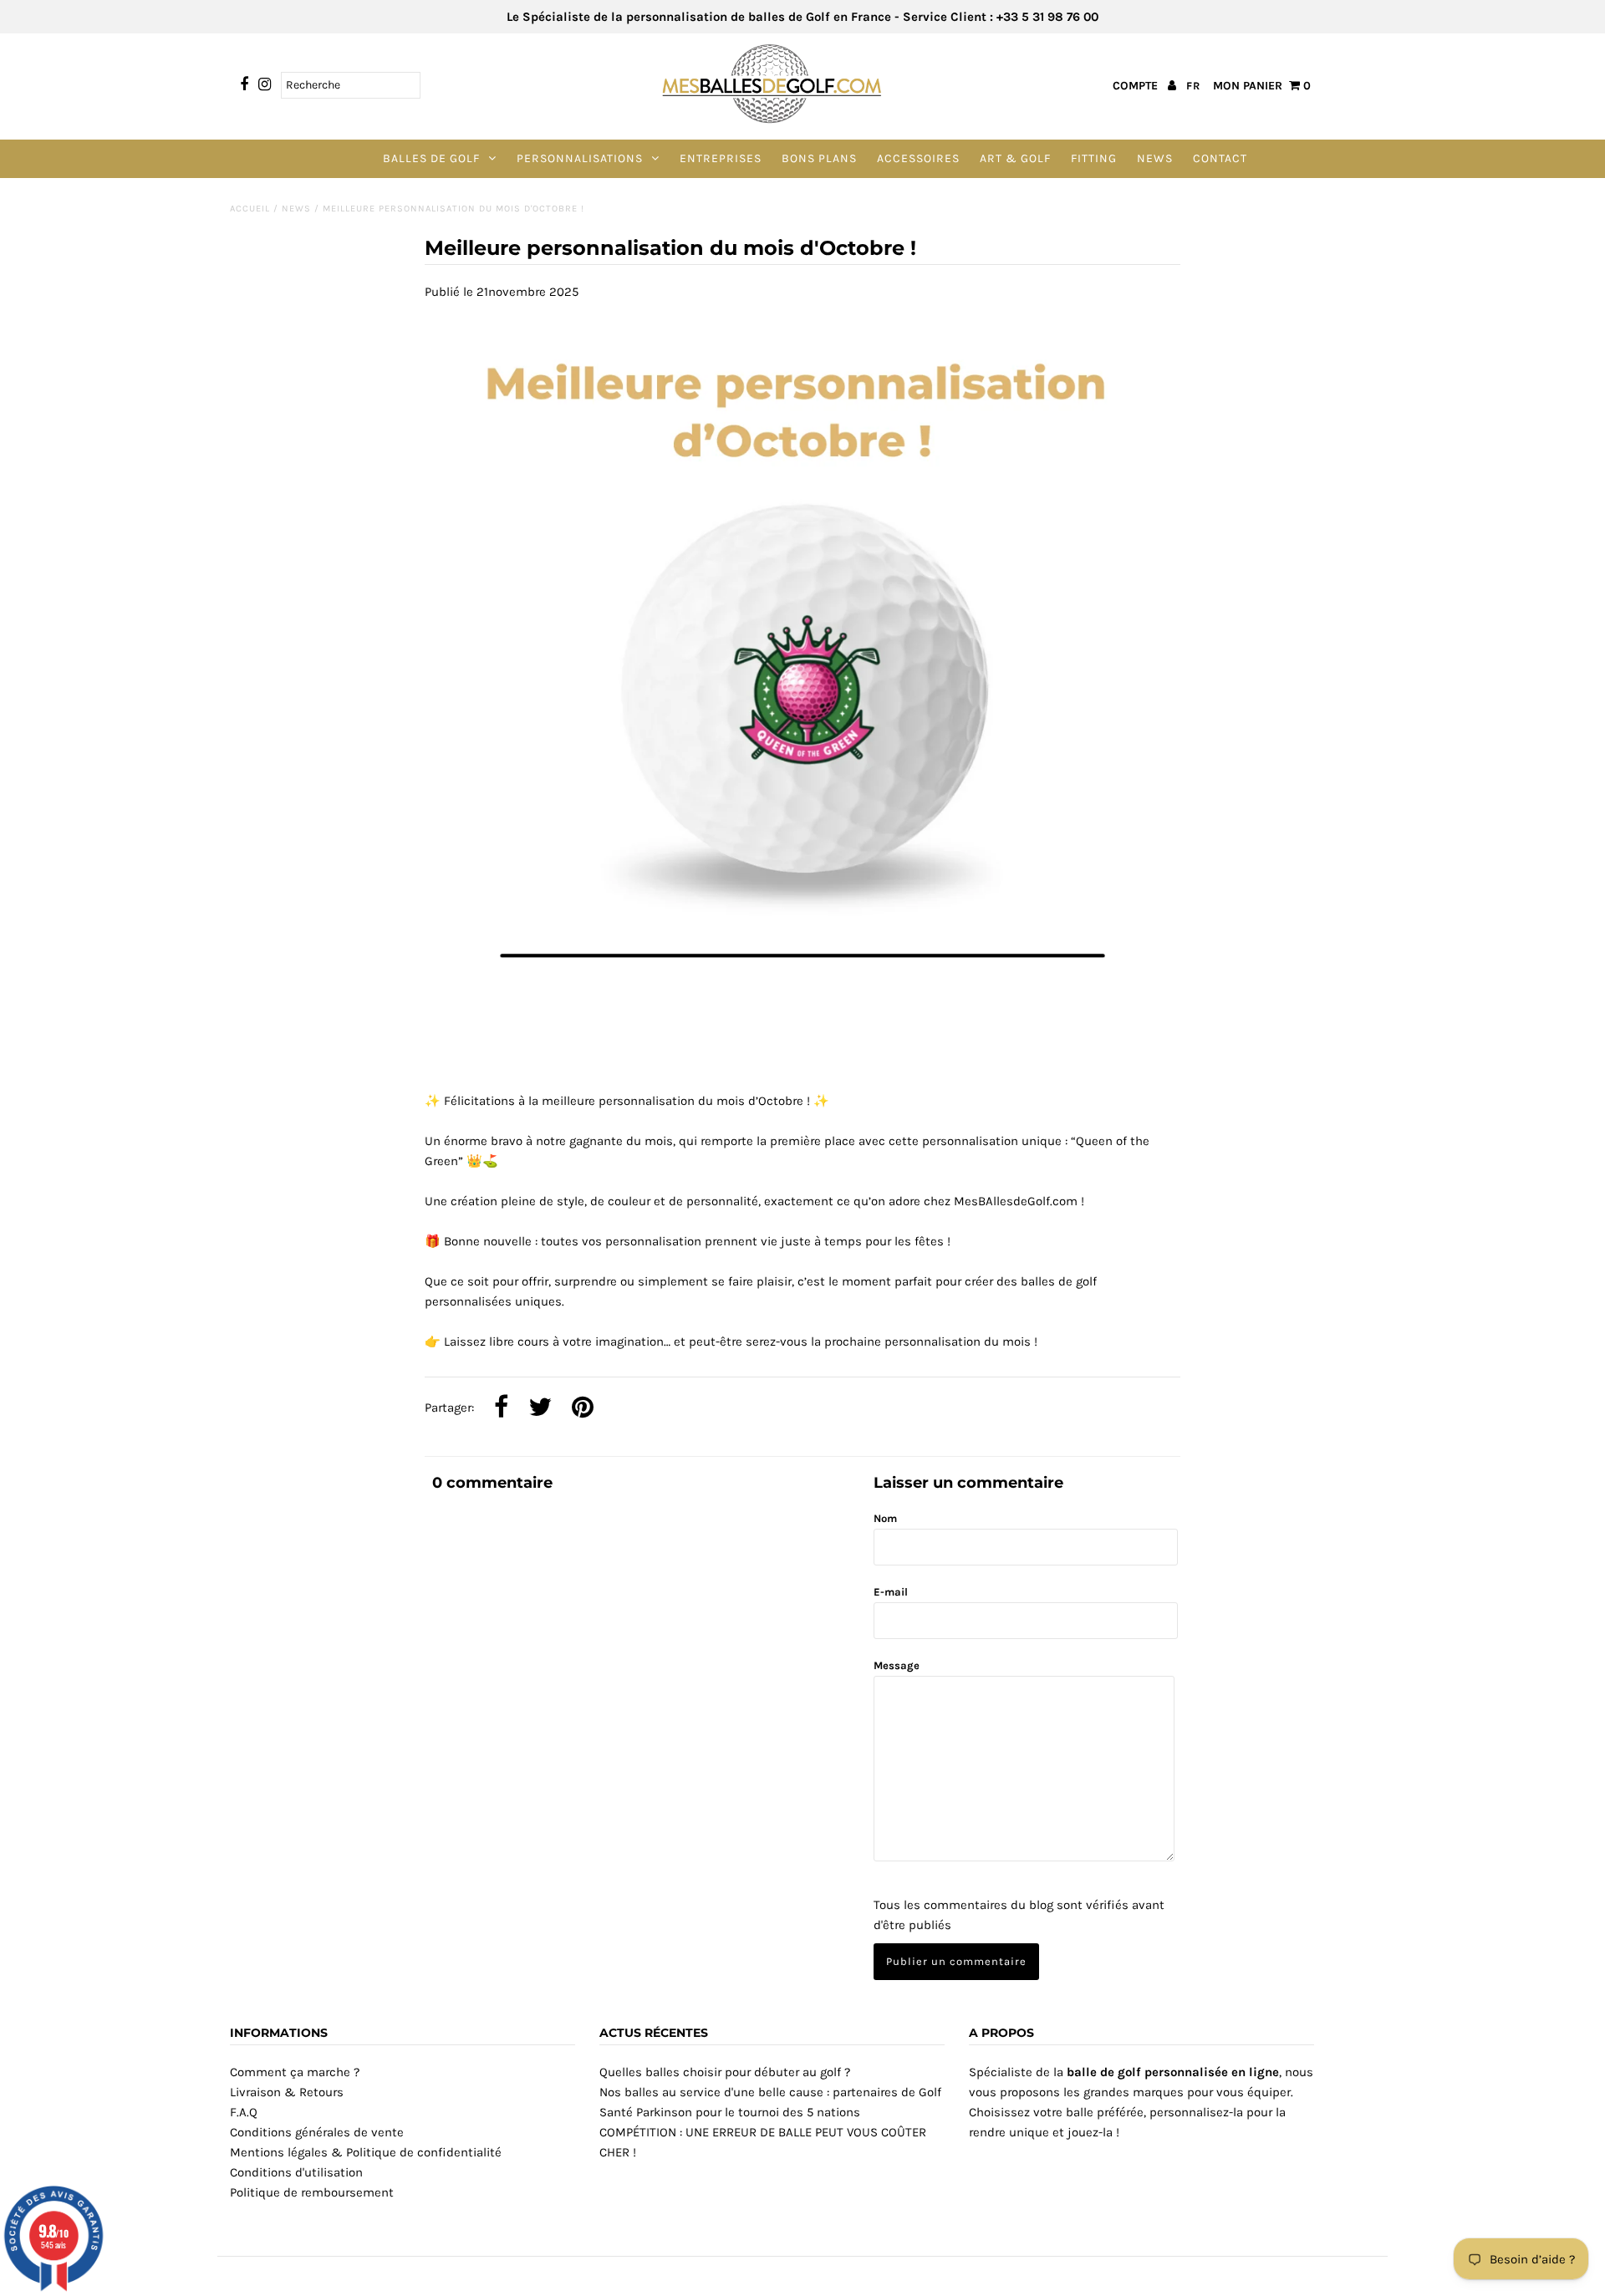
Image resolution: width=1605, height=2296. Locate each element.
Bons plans (819, 158)
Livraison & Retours (287, 2092)
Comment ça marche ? (295, 2072)
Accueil (250, 209)
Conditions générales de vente (317, 2132)
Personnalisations (580, 158)
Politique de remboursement (312, 2192)
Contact (1220, 158)
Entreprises (721, 158)
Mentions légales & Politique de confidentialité (366, 2152)
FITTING (1094, 158)
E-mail (891, 1592)
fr (1193, 86)
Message (897, 1665)
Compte (1137, 86)
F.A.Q (244, 2112)
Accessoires (918, 158)
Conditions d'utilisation (296, 2172)
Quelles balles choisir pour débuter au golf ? (725, 2072)
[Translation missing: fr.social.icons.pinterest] (583, 1408)
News (1155, 158)
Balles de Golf (431, 158)
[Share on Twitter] (540, 1408)
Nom (885, 1518)
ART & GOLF (1015, 158)
